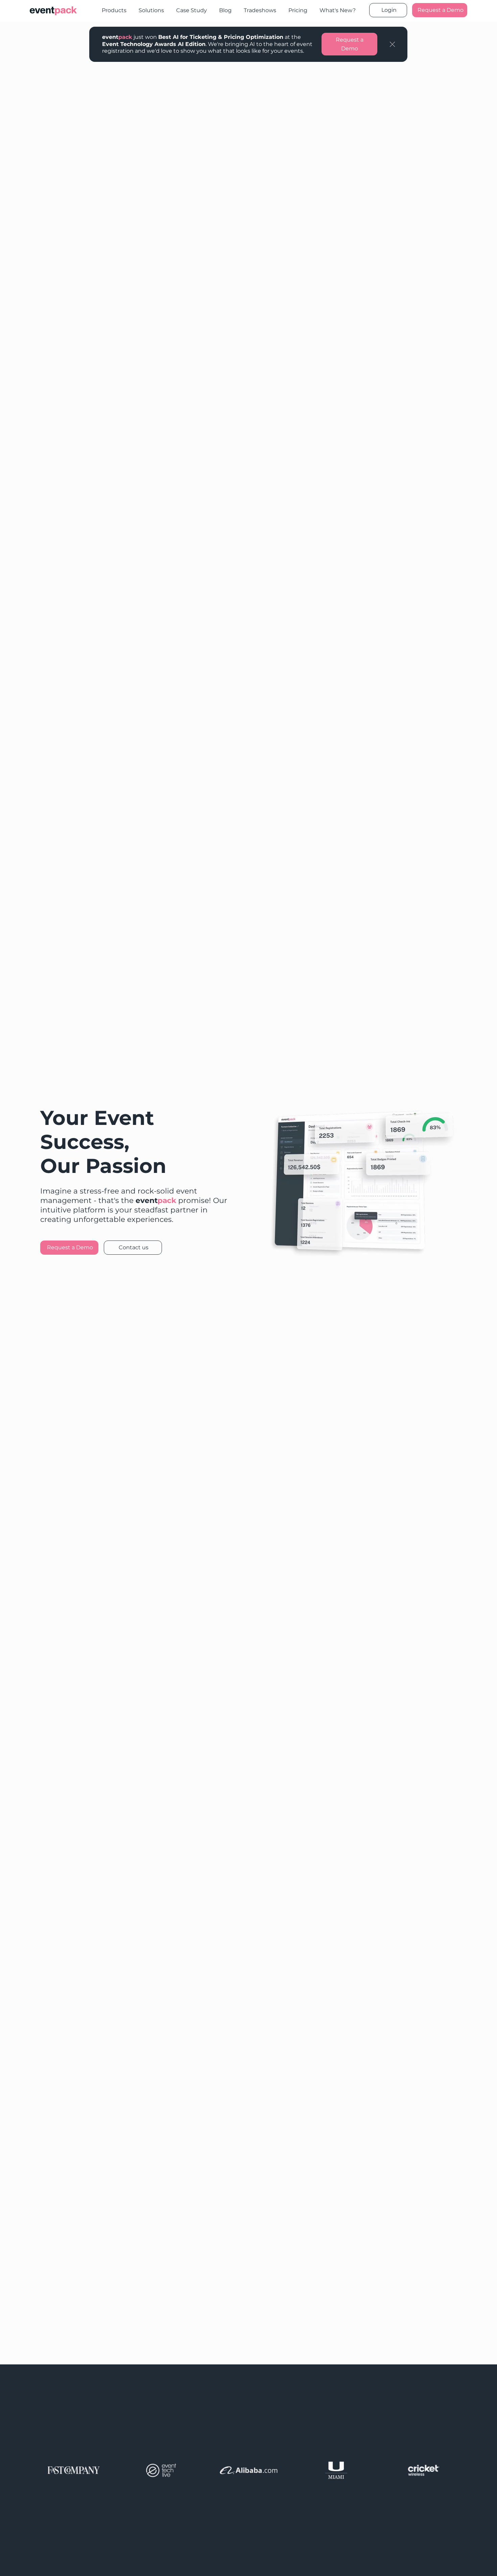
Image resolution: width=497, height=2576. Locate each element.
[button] (392, 44)
